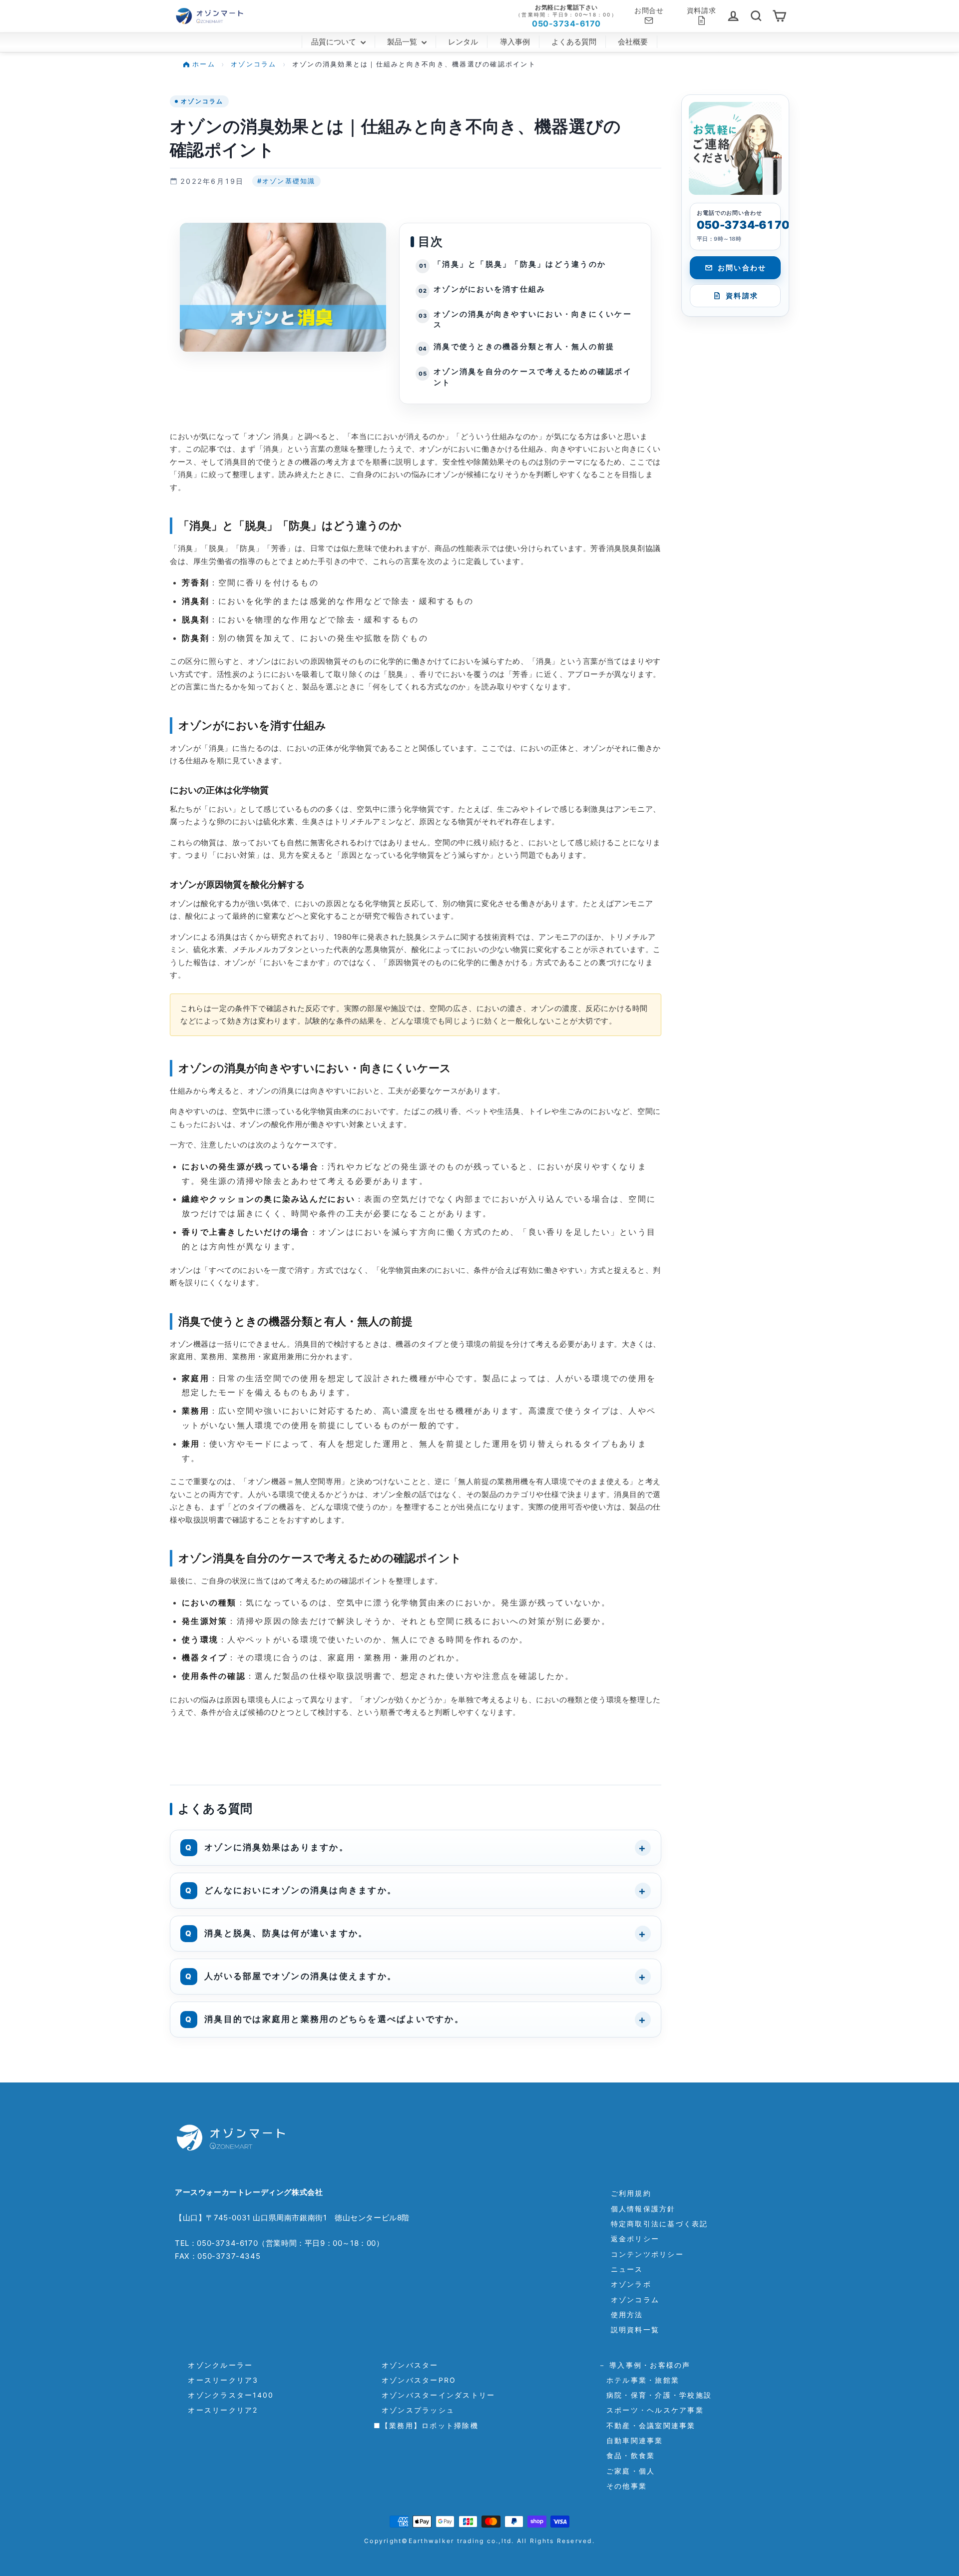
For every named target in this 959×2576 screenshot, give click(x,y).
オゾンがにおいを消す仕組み (489, 289)
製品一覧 (403, 42)
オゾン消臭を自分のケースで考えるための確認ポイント (533, 377)
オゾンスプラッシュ (414, 2410)
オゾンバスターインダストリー (435, 2395)
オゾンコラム (202, 101)
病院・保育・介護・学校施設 (655, 2395)
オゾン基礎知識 (286, 181)
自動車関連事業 (631, 2440)
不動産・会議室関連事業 (647, 2425)
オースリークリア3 (219, 2380)
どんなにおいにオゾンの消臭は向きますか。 (300, 1890)
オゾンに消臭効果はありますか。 (276, 1847)
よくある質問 (574, 42)
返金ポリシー (635, 2239)
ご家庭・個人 (627, 2471)
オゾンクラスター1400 (227, 2395)
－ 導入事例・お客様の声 (645, 2365)
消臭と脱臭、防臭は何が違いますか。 (286, 1933)
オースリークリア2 (219, 2410)
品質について (335, 42)
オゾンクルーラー (216, 2365)
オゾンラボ (631, 2284)
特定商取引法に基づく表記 (660, 2224)
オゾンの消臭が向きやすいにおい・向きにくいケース (533, 320)
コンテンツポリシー (647, 2254)
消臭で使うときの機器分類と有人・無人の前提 (524, 347)
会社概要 (633, 42)
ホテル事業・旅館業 (639, 2380)
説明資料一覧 (635, 2329)
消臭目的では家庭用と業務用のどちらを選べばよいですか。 (334, 2019)
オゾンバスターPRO (415, 2380)
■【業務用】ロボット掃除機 (426, 2425)
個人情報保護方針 (643, 2209)
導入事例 (515, 42)
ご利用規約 (631, 2193)
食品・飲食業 (627, 2455)
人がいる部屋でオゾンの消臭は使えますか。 (300, 1976)
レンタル (463, 42)
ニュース (627, 2269)
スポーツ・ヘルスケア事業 (651, 2410)
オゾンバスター (406, 2365)
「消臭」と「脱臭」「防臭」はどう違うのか (520, 264)
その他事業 (623, 2486)
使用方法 (627, 2315)
